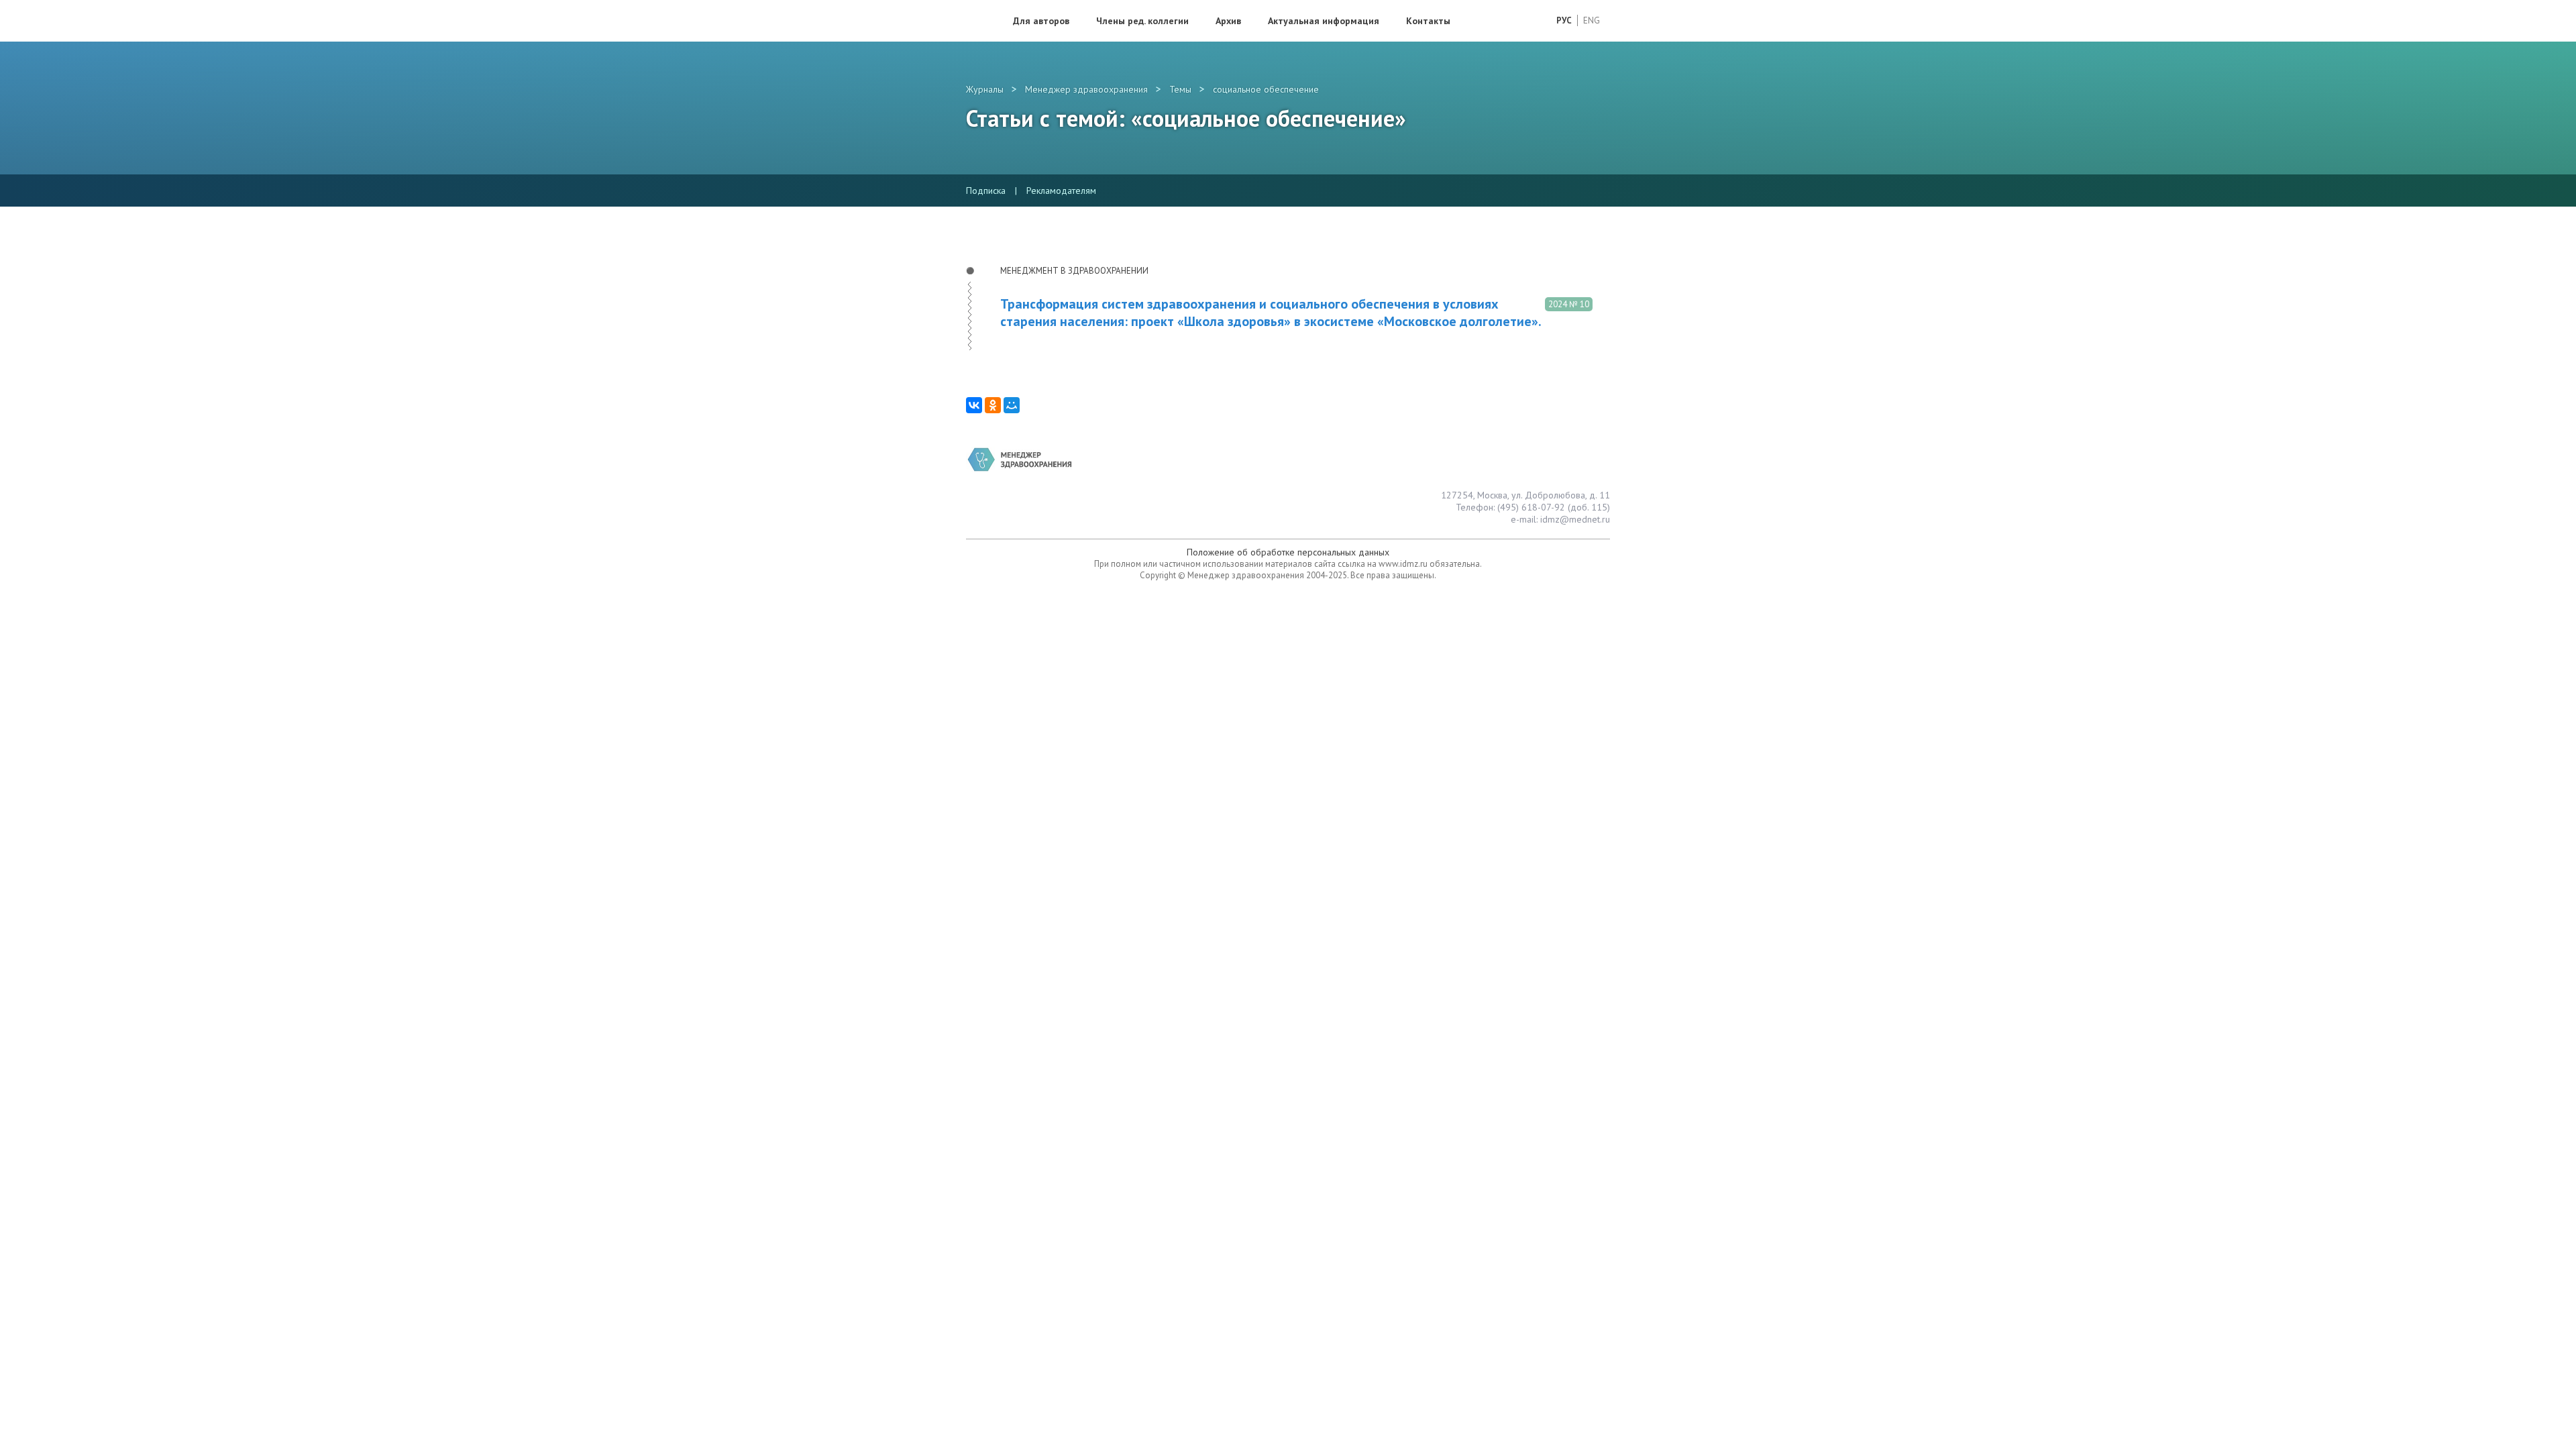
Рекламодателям (1061, 191)
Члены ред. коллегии (1142, 21)
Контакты (1428, 21)
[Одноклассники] (993, 405)
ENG (1592, 20)
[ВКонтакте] (974, 405)
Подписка (986, 191)
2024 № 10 (1569, 304)
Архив (1228, 21)
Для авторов (1041, 21)
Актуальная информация (1324, 21)
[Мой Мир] (1012, 405)
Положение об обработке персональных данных (1288, 552)
